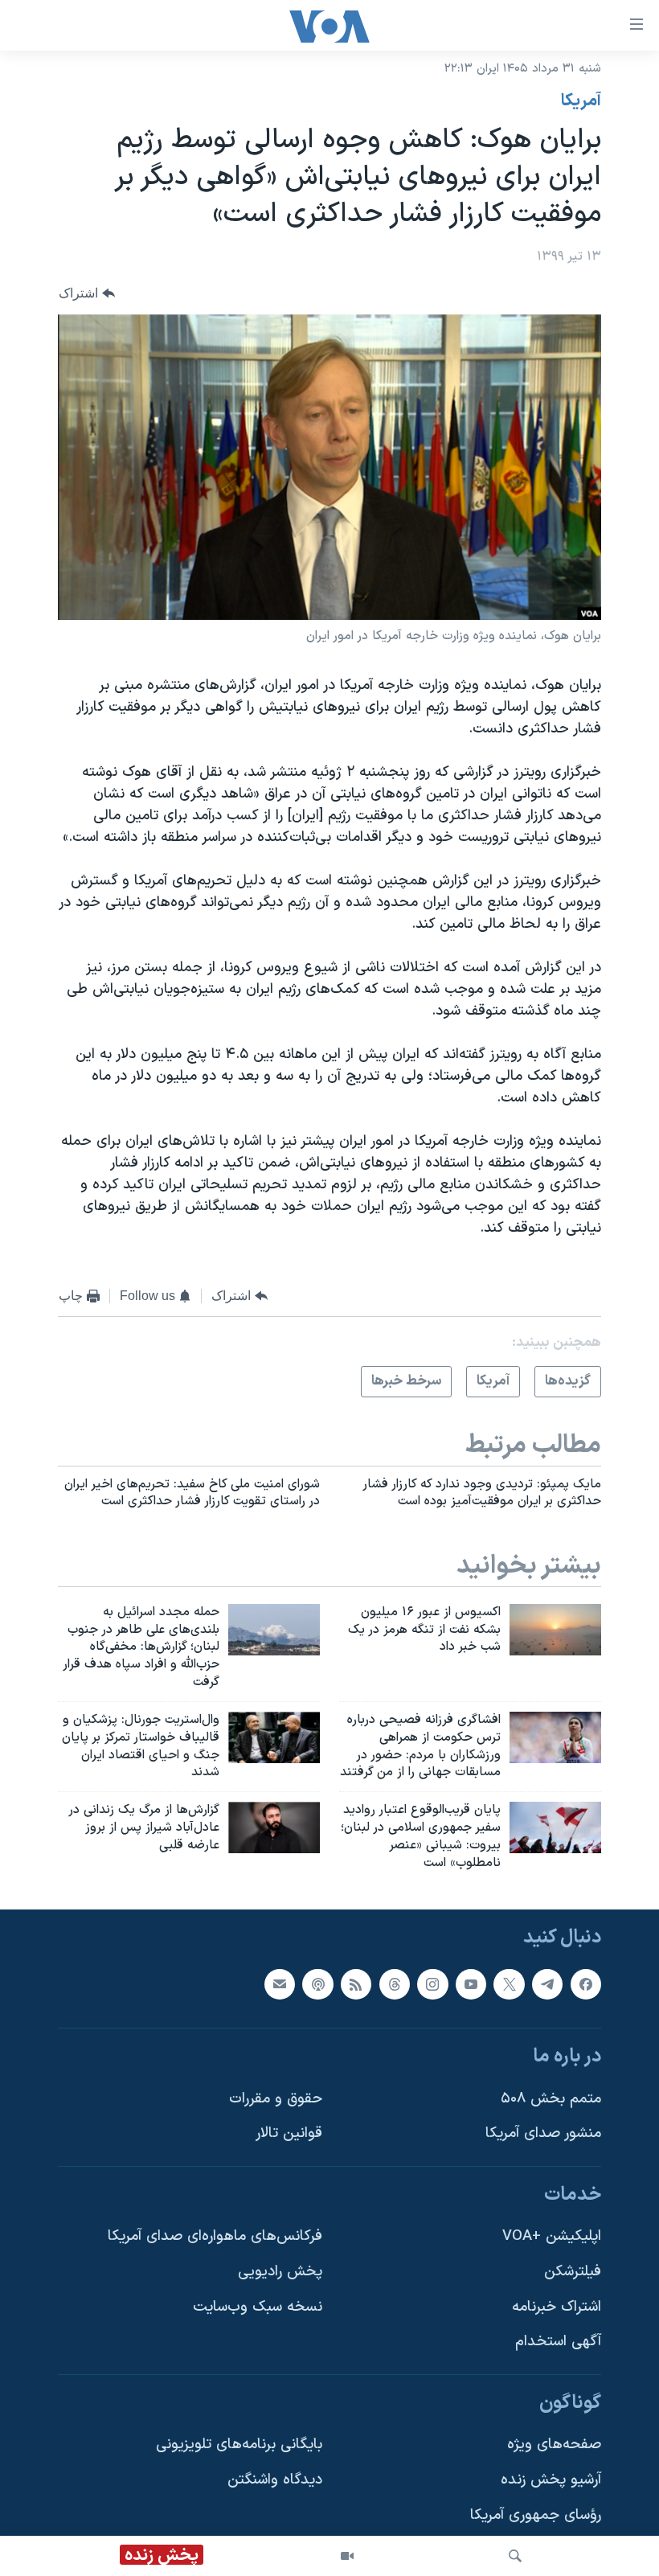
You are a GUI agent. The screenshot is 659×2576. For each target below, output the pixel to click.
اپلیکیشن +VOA (552, 2236)
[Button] (87, 294)
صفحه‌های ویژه (554, 2445)
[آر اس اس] (356, 1983)
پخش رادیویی (280, 2272)
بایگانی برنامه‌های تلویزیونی (239, 2445)
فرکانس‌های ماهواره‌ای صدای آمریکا (215, 2236)
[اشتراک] (280, 1983)
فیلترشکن (573, 2272)
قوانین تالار (289, 2133)
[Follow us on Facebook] (586, 1983)
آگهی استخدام (558, 2342)
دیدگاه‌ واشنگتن (275, 2480)
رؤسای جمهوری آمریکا (536, 2514)
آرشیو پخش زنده (551, 2480)
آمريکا (581, 101)
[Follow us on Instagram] (432, 1983)
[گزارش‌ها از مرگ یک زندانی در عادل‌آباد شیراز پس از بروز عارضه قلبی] (274, 1827)
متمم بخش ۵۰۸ (551, 2098)
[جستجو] (515, 2556)
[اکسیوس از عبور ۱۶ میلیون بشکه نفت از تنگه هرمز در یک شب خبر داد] (555, 1630)
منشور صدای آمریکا (543, 2133)
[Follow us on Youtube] (471, 1983)
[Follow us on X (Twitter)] (509, 1983)
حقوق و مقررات (276, 2098)
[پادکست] (317, 1983)
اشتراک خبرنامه (557, 2306)
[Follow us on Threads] (395, 1983)
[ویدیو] (347, 2556)
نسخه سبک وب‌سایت (258, 2306)
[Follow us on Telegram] (547, 1983)
